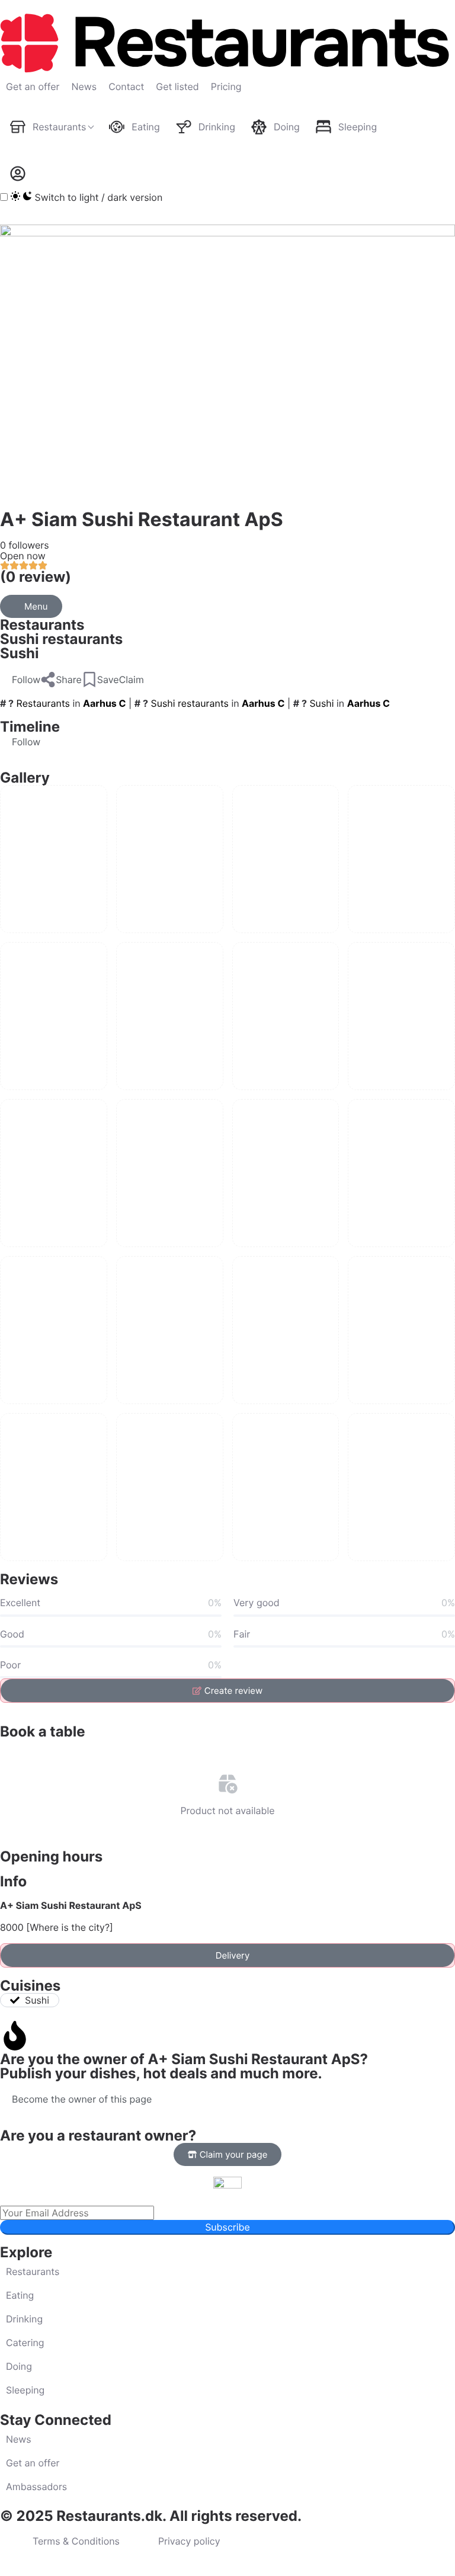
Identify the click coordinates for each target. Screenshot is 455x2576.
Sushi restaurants (61, 639)
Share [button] (69, 680)
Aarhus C (104, 703)
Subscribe (227, 2227)
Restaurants (42, 625)
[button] (20, 680)
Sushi (20, 653)
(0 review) (36, 577)
